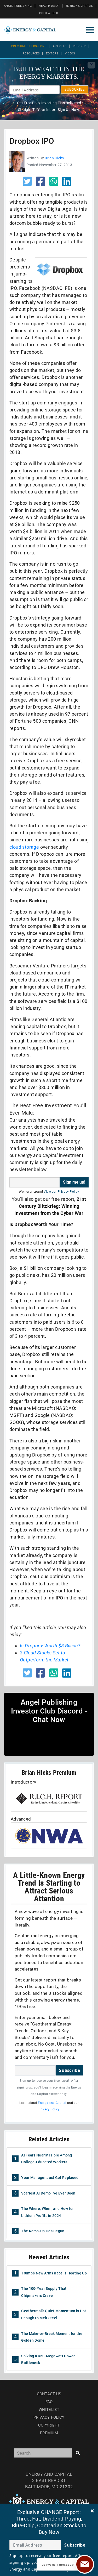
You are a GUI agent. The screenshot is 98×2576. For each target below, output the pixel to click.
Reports (80, 46)
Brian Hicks (54, 158)
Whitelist (49, 2410)
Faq (49, 2402)
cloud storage (24, 847)
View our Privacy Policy (61, 1192)
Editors (52, 54)
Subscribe (70, 2070)
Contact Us (49, 2394)
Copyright (49, 2425)
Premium (49, 2433)
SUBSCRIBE (75, 89)
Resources (31, 54)
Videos (70, 54)
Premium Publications (29, 46)
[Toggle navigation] (90, 30)
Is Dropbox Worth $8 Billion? (50, 1646)
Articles (60, 46)
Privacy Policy (49, 2109)
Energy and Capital (52, 2103)
